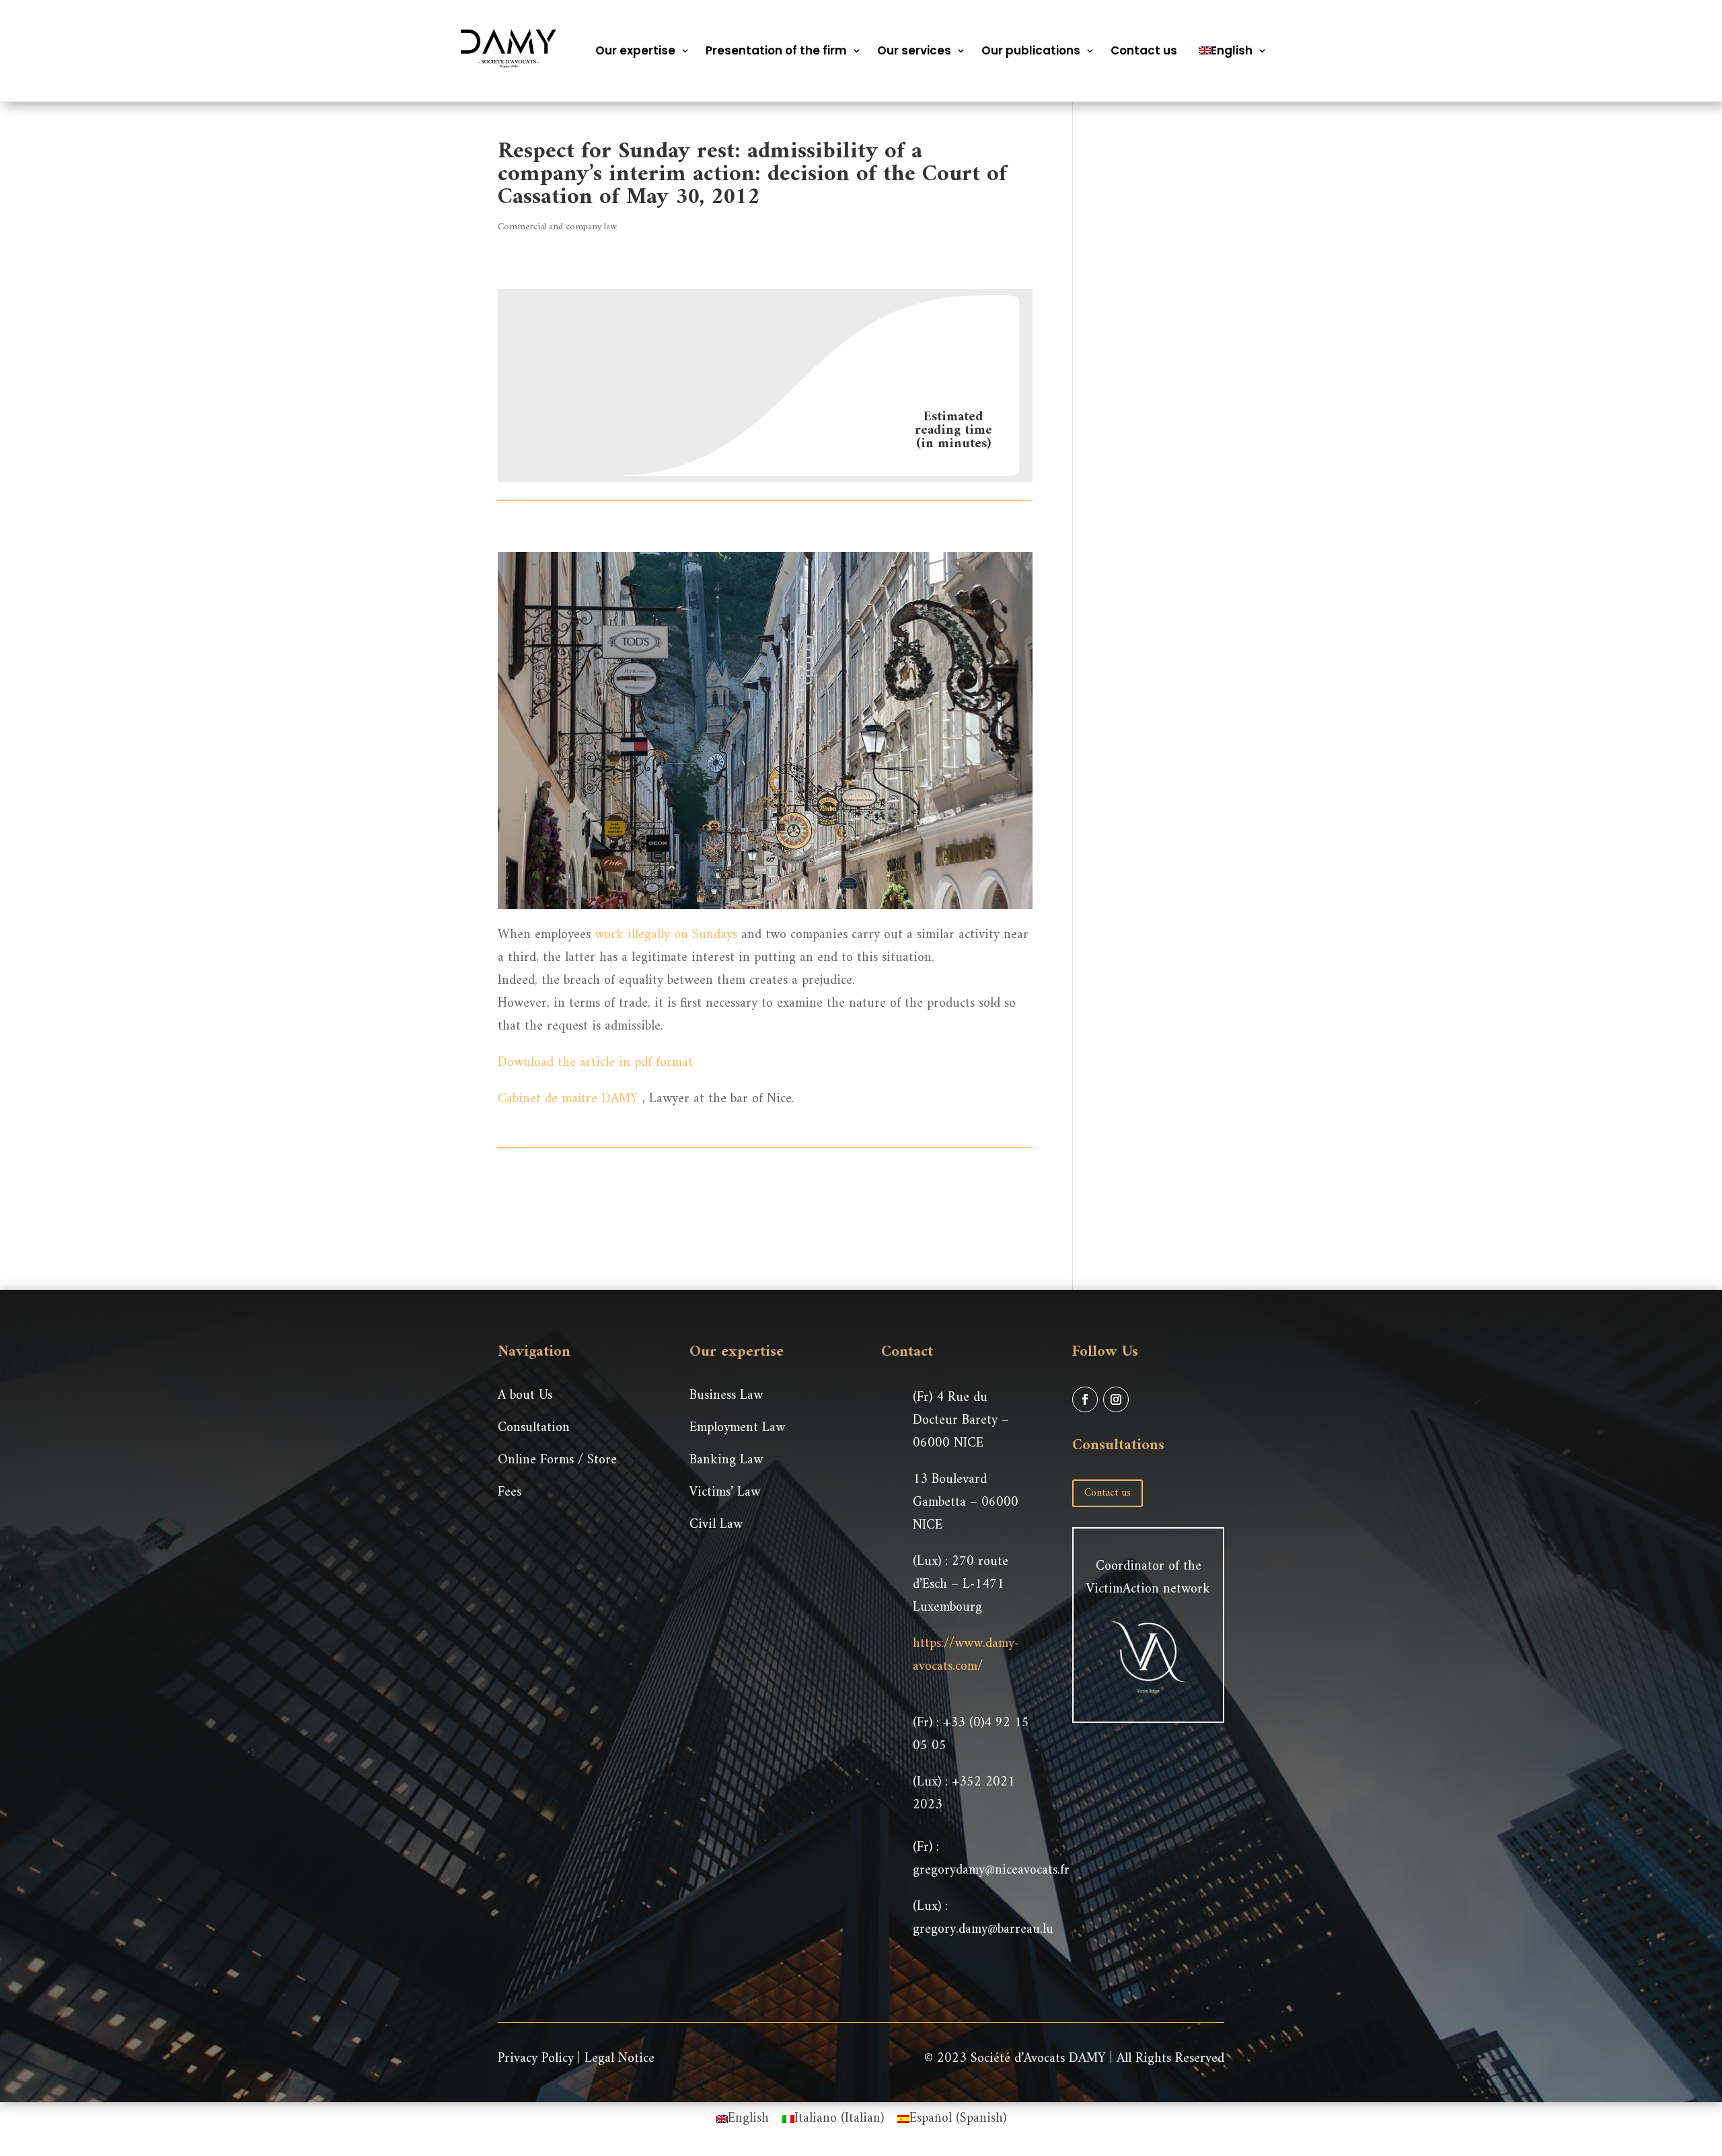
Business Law (726, 1396)
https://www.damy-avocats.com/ (966, 1655)
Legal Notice (620, 2059)
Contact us (1144, 50)
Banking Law (726, 1460)
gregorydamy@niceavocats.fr (991, 1871)
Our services (914, 50)
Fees (510, 1493)
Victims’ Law (725, 1493)
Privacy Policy (536, 2059)
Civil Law (716, 1525)
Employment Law (737, 1428)
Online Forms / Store (557, 1460)
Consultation (534, 1428)
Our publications (1031, 50)
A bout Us (525, 1396)
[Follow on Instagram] (1116, 1399)
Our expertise (635, 50)
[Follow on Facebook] (1085, 1399)
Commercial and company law (557, 227)
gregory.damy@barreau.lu (983, 1930)
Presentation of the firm (776, 50)
